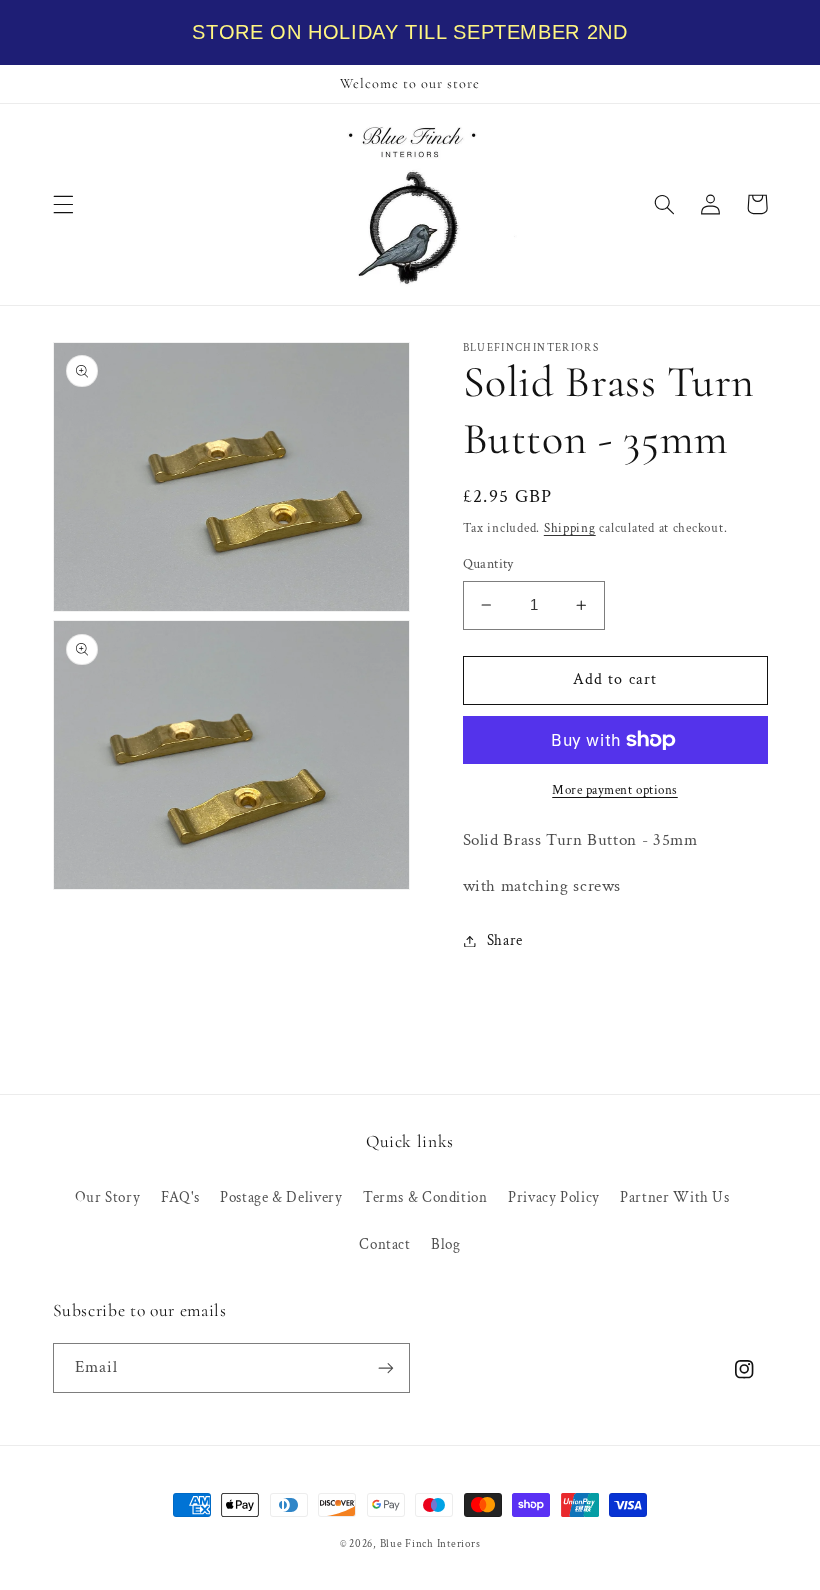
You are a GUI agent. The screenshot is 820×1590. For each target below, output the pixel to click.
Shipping (570, 528)
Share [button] (505, 940)
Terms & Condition (425, 1197)
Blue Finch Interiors (430, 1544)
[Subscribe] (386, 1367)
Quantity (488, 564)
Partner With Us (674, 1197)
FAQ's (180, 1197)
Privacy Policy (554, 1197)
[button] (63, 204)
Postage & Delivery (281, 1197)
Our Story (108, 1197)
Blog (446, 1244)
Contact (384, 1244)
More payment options (615, 790)
